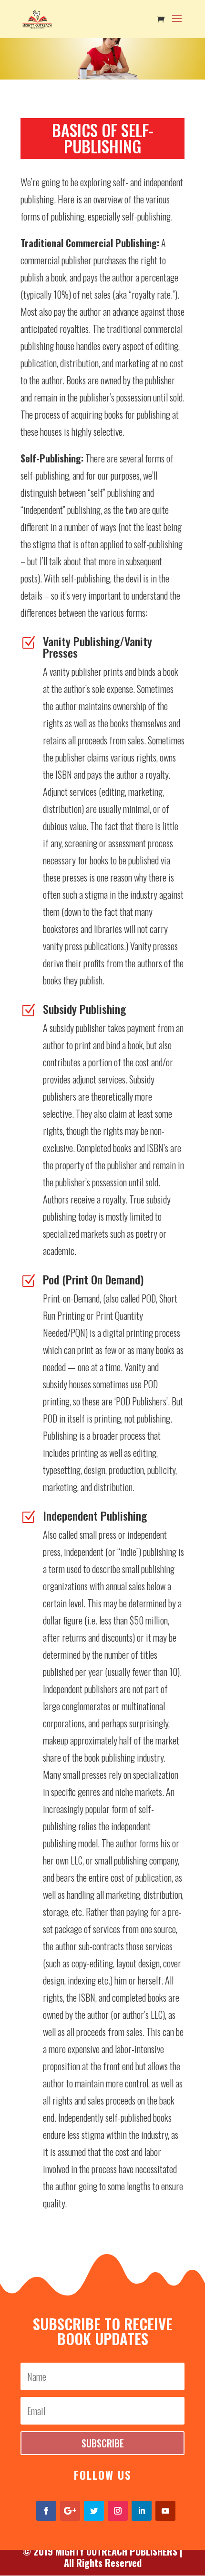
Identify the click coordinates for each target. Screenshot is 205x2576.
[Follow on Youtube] (165, 2511)
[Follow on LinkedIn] (142, 2511)
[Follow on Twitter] (94, 2511)
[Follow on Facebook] (46, 2511)
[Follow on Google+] (70, 2511)
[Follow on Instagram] (118, 2511)
